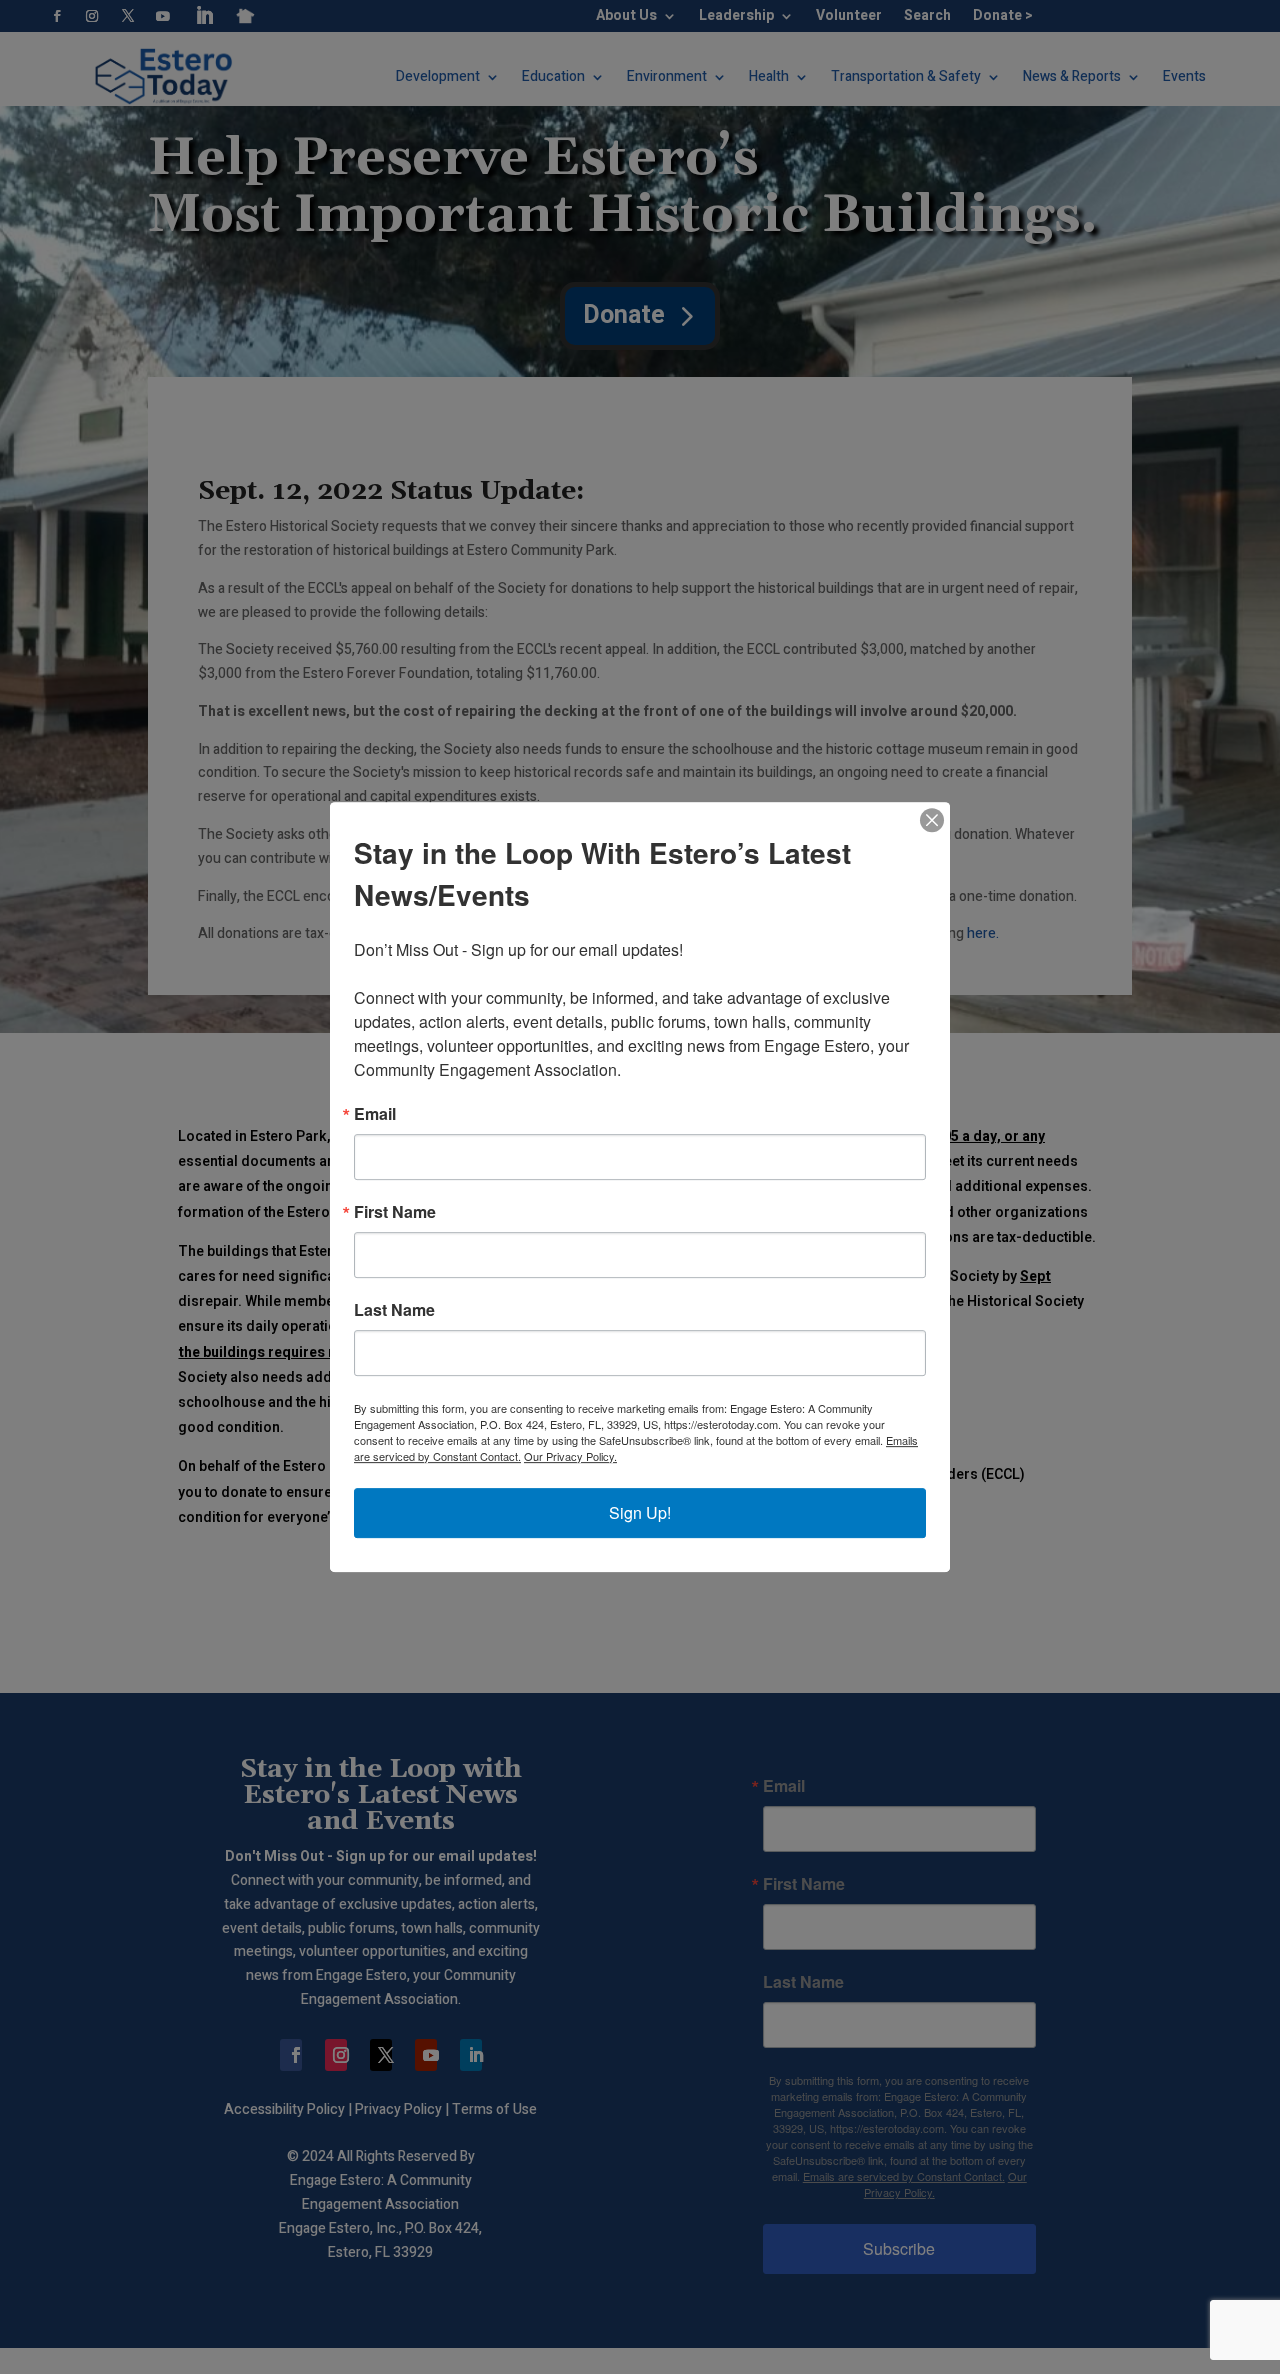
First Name (395, 1212)
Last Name (394, 1310)
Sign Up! (640, 1512)
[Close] (932, 820)
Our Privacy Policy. (570, 1456)
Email (375, 1114)
